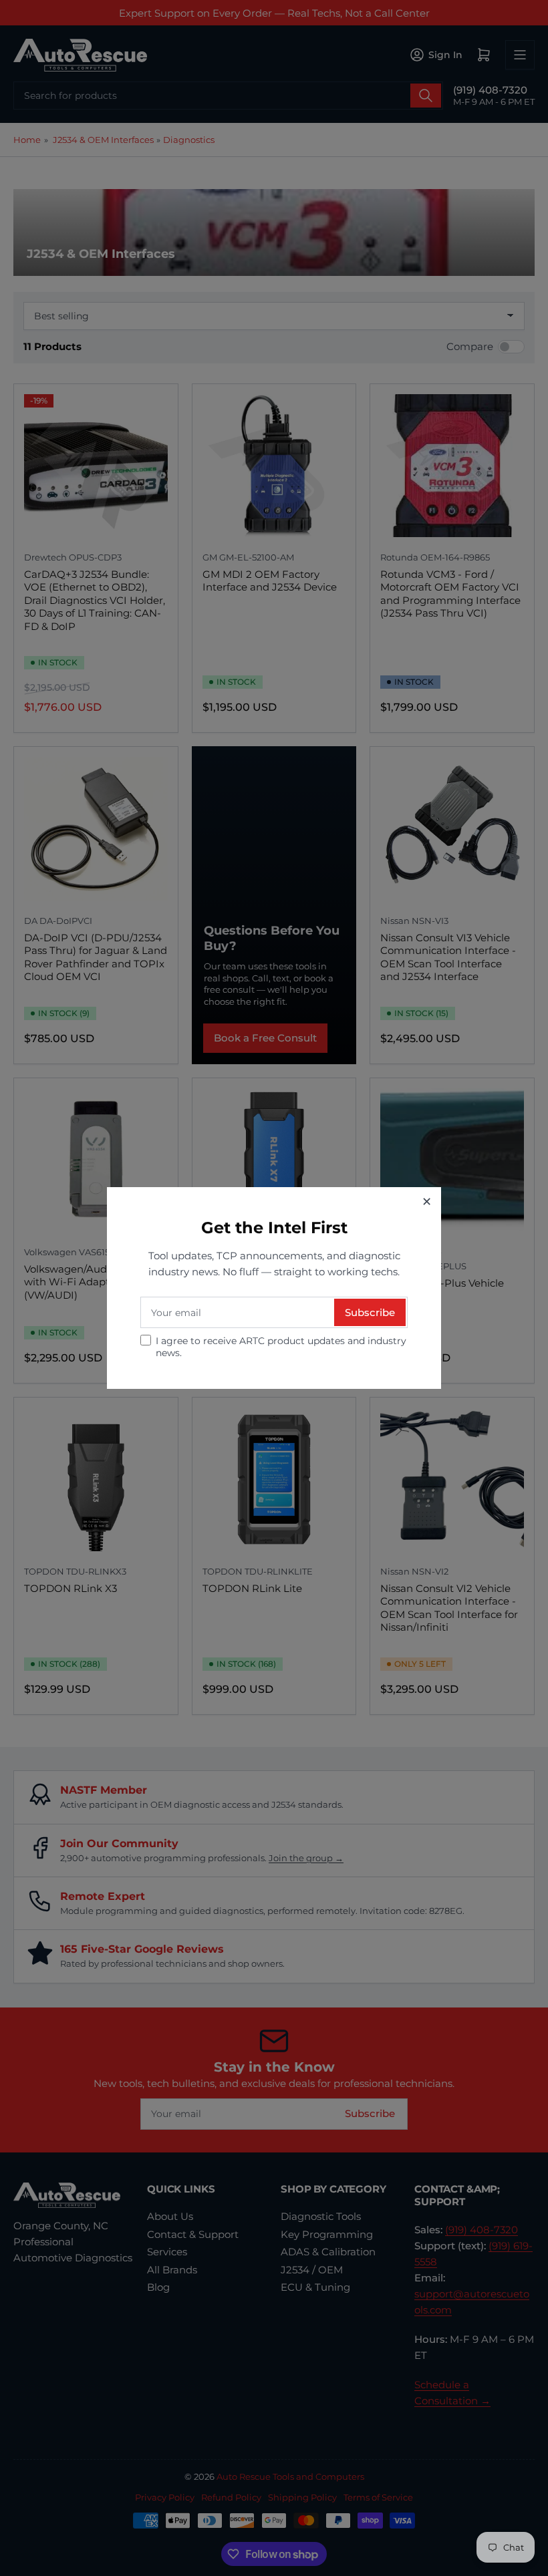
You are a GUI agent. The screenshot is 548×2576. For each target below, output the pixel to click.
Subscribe (370, 1312)
